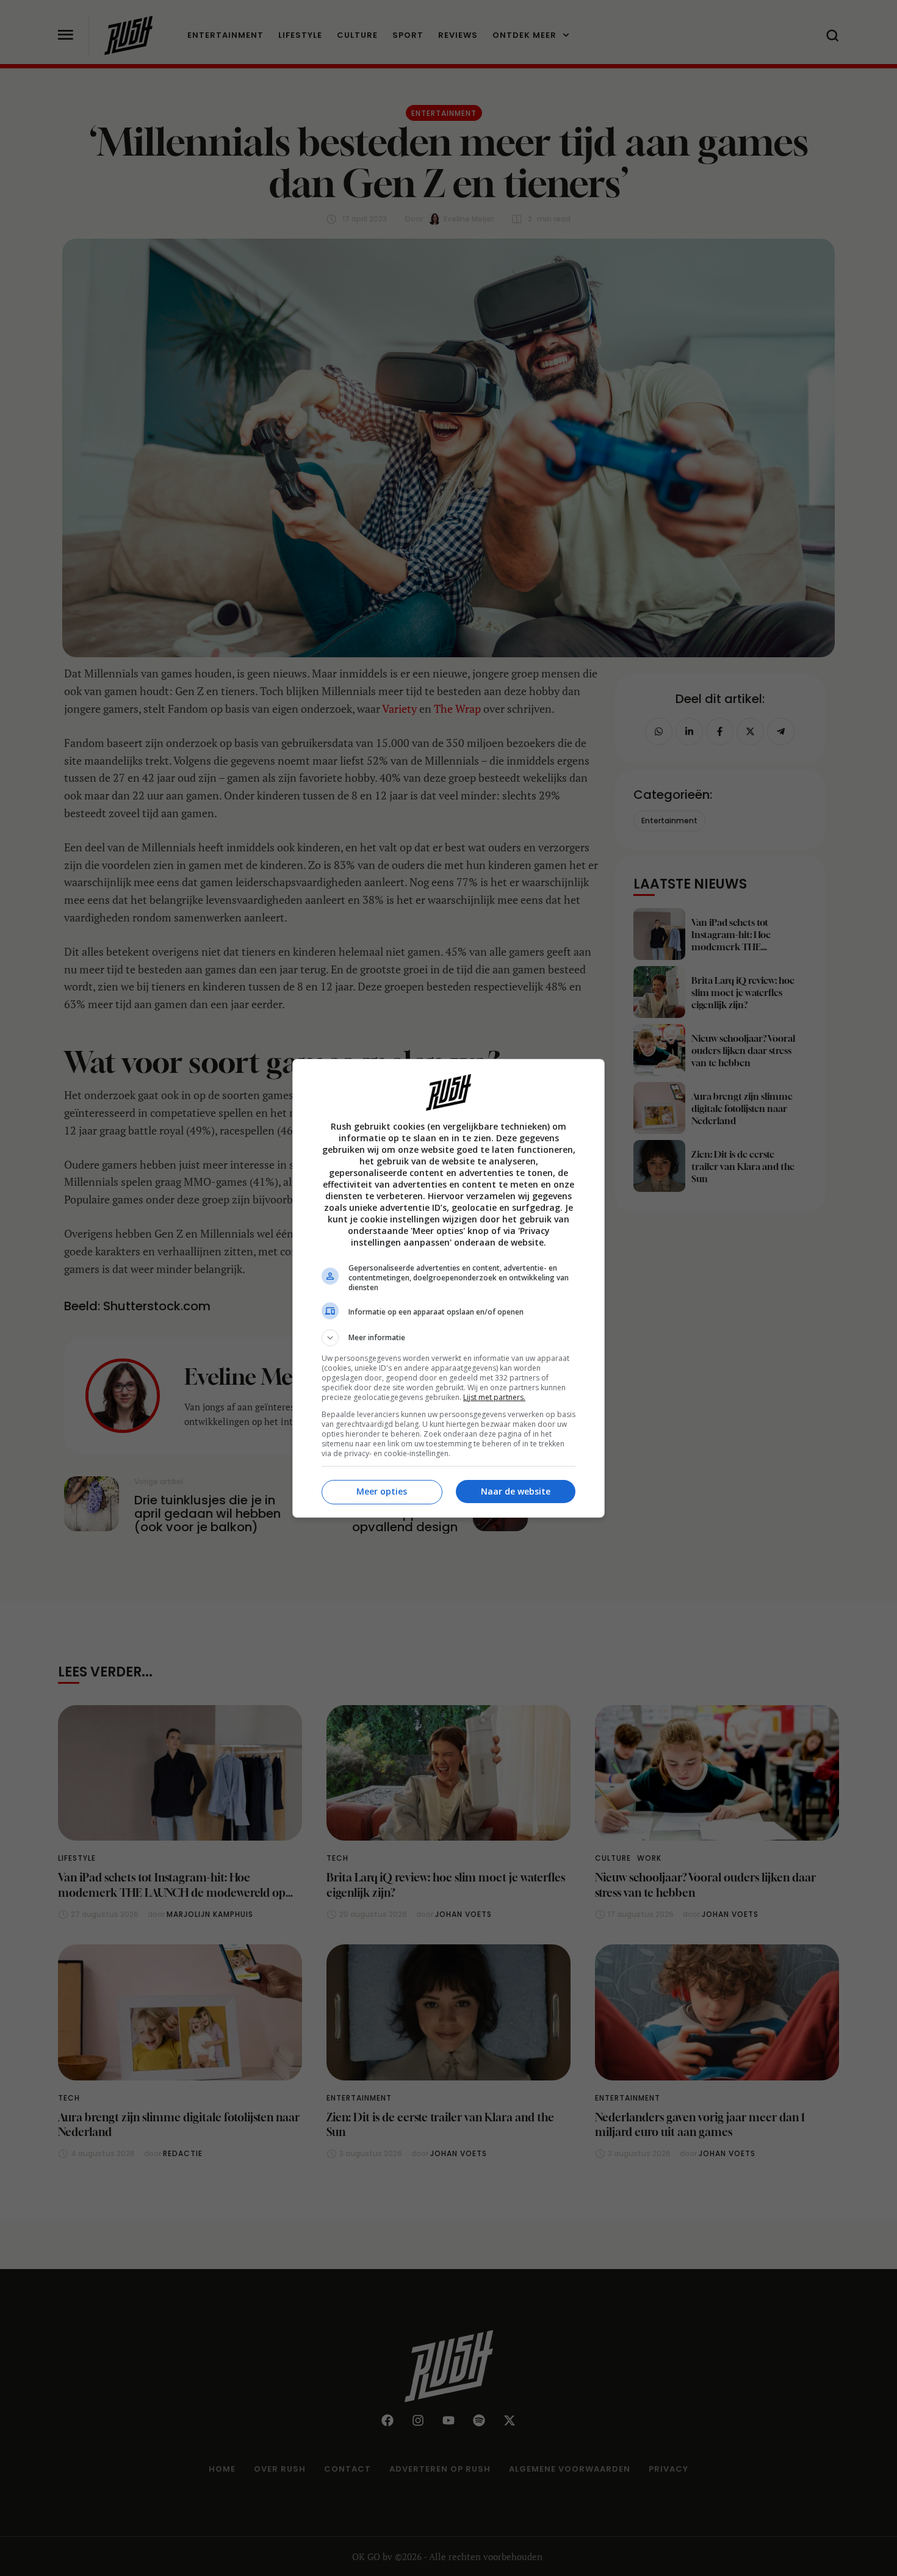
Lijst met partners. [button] (494, 1397)
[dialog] (448, 1288)
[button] (448, 1338)
